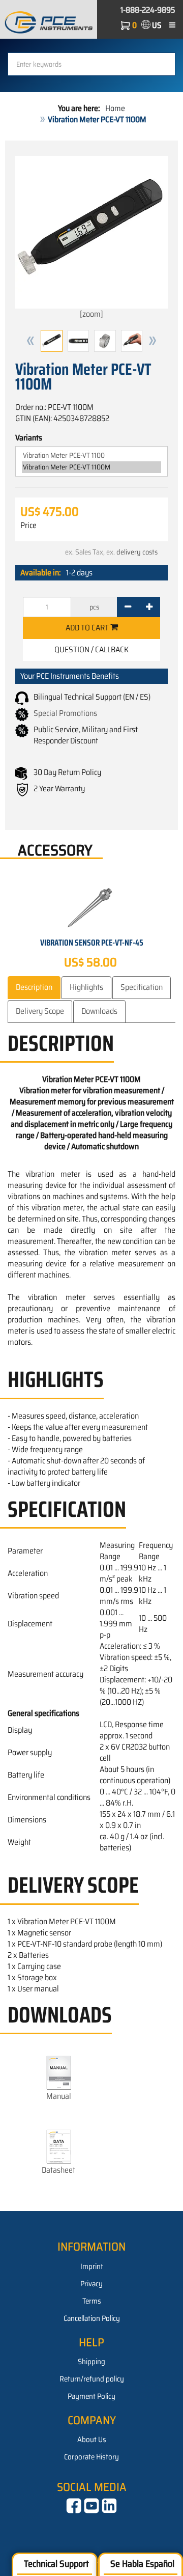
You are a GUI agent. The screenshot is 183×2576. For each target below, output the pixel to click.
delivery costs (137, 552)
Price (28, 525)
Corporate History (91, 2457)
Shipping (91, 2362)
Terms (92, 2301)
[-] (128, 607)
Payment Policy (91, 2396)
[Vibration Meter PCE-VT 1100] (91, 455)
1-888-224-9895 (148, 10)
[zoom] (91, 314)
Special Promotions (65, 713)
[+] (149, 607)
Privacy (91, 2284)
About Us (92, 2440)
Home (115, 108)
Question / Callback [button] (91, 649)
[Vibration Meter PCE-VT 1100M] (91, 467)
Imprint (92, 2266)
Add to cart (88, 628)
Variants (29, 438)
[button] (30, 341)
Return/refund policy (92, 2379)
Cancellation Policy (92, 2318)
